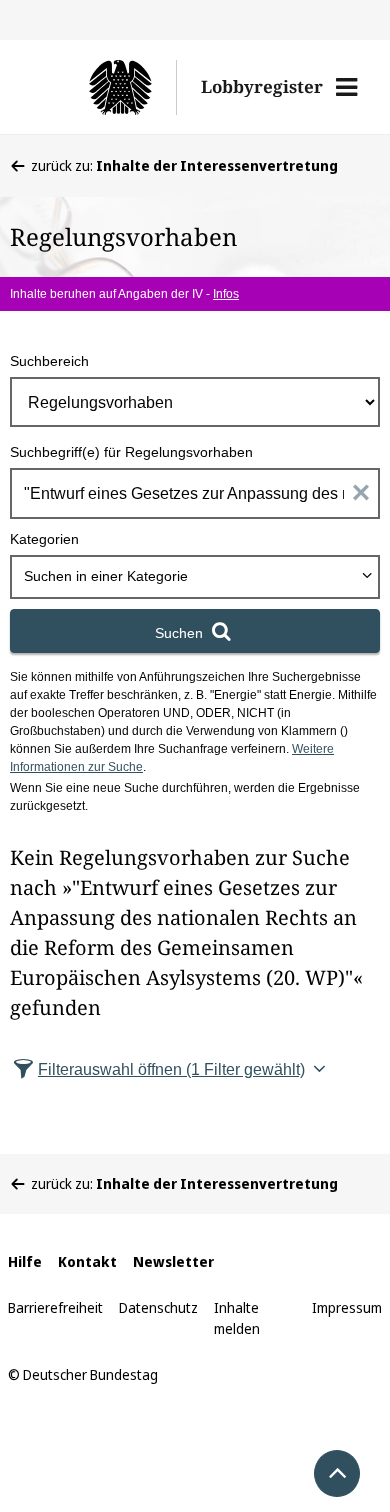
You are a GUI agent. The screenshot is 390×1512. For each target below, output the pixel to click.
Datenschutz (158, 1307)
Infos (226, 294)
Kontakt (87, 1261)
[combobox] (195, 577)
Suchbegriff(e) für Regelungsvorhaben (131, 452)
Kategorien (44, 539)
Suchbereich (49, 361)
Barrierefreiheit (55, 1307)
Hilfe (25, 1261)
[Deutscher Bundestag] (104, 87)
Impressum (347, 1307)
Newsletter (173, 1261)
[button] (346, 87)
